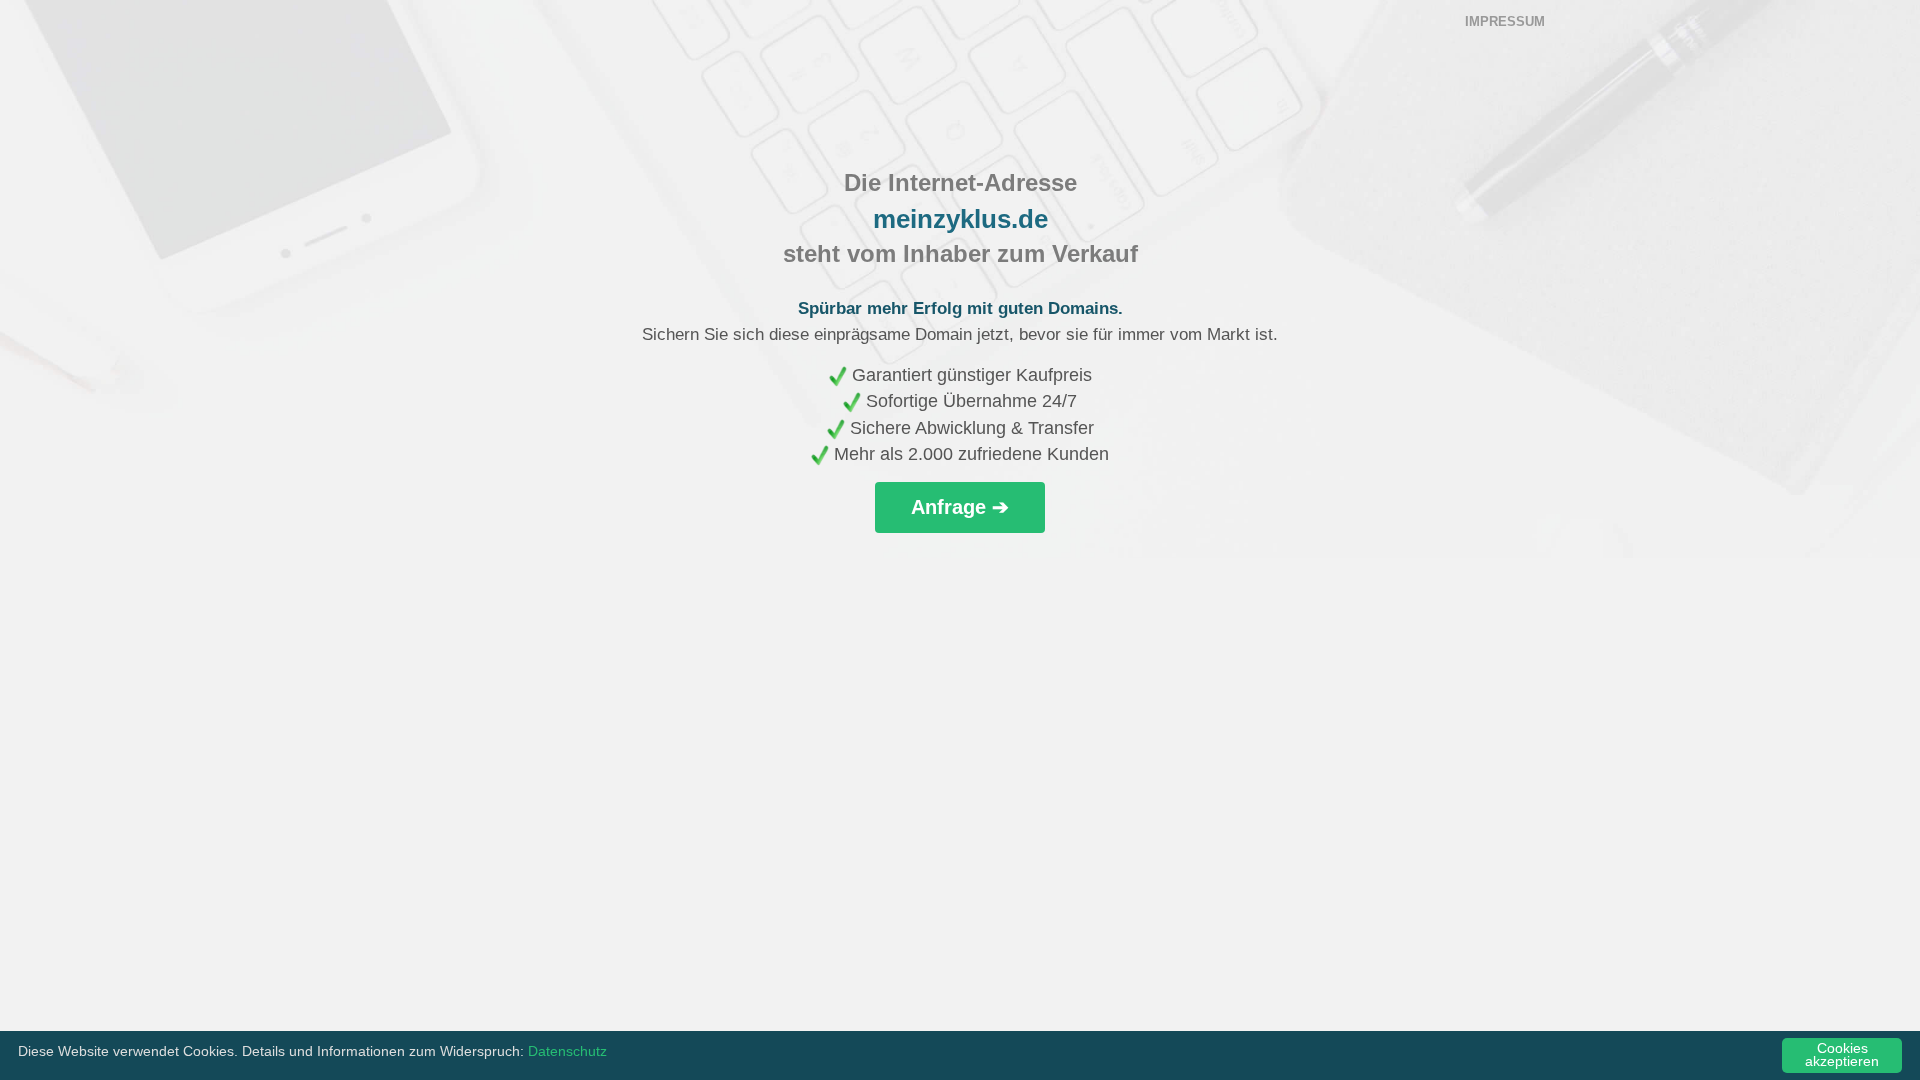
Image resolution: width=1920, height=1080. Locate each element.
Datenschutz (567, 1051)
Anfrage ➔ (960, 507)
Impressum (1505, 21)
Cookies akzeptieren (1842, 1055)
